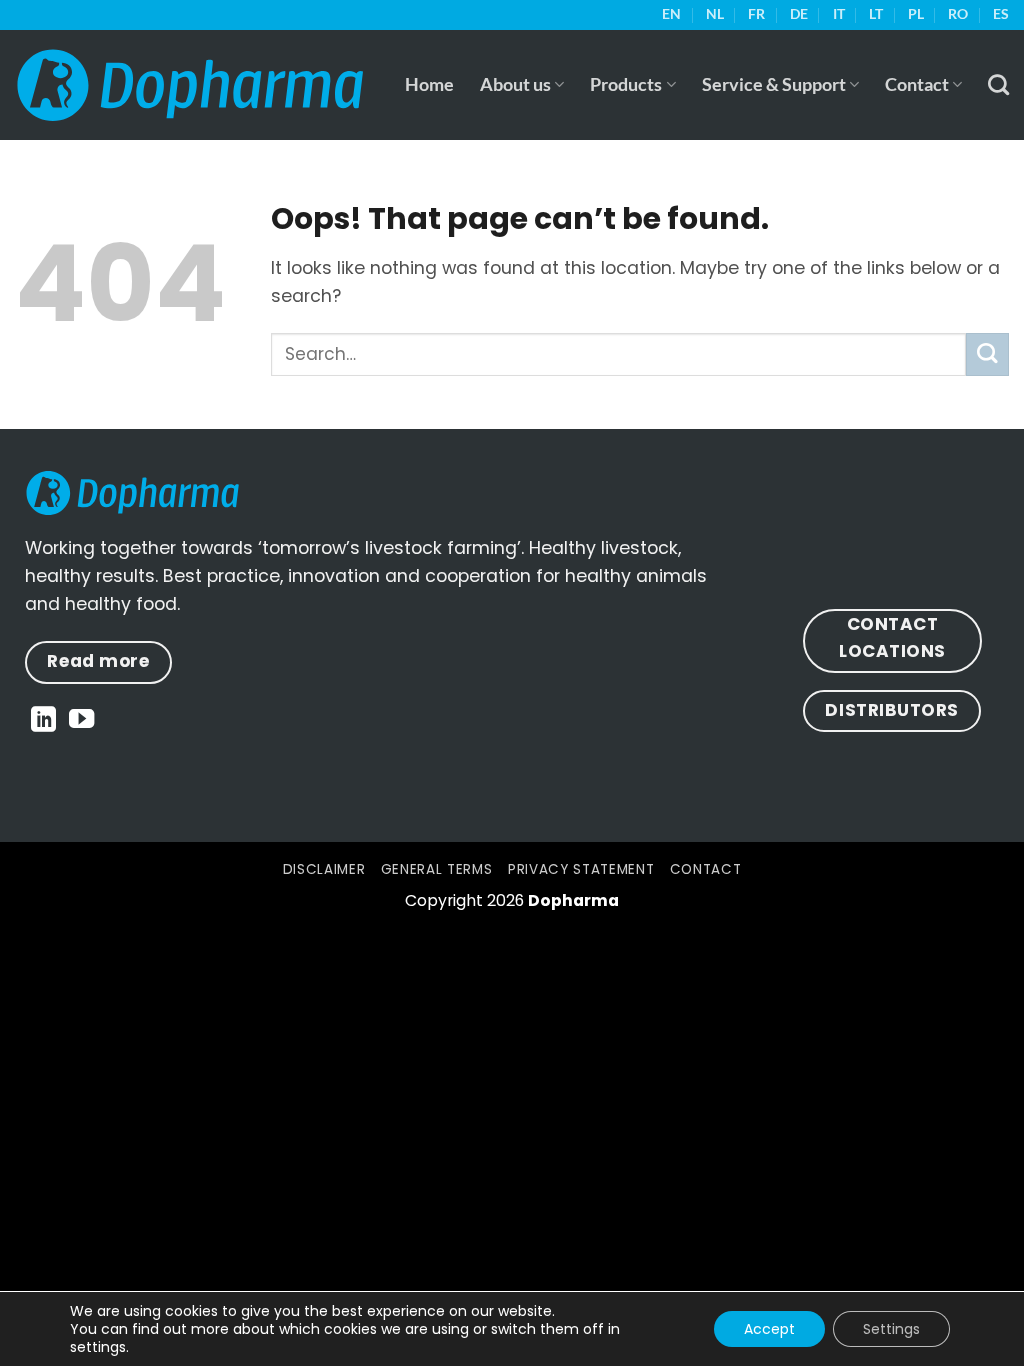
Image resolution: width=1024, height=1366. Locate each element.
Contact (917, 84)
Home (429, 84)
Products (626, 84)
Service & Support (774, 84)
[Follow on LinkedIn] (43, 721)
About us (515, 84)
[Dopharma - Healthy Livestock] (190, 84)
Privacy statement (581, 869)
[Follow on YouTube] (81, 721)
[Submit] (987, 354)
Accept (769, 1329)
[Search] (998, 84)
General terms (437, 869)
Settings (891, 1329)
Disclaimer (324, 869)
